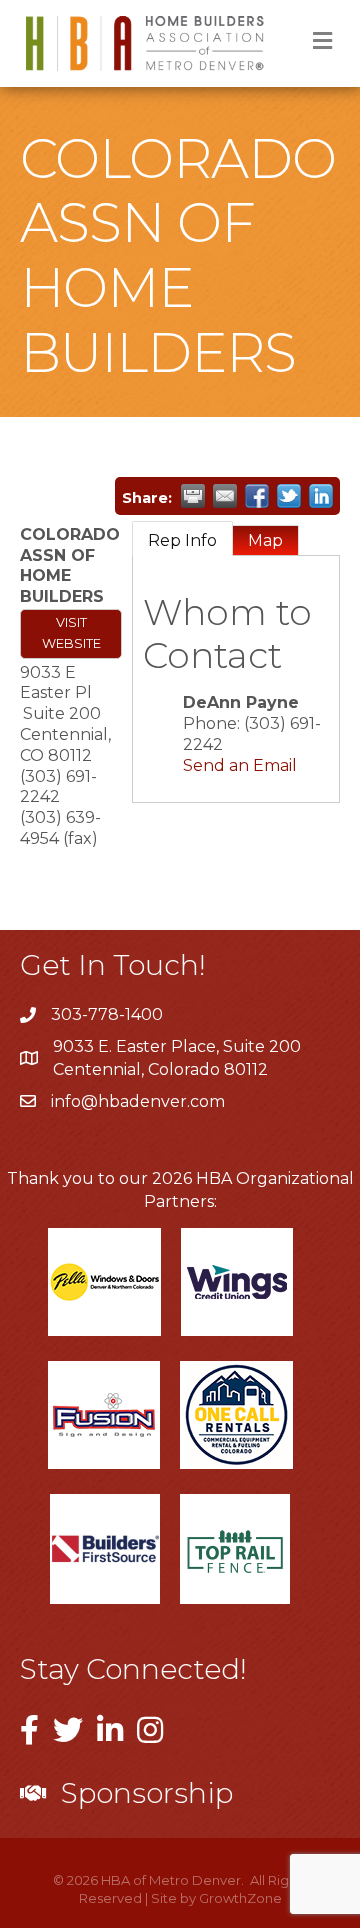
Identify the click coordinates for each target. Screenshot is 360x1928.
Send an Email (240, 765)
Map (265, 540)
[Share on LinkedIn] (321, 496)
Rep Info (182, 540)
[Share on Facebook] (257, 496)
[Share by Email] (225, 496)
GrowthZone (240, 1898)
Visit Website (71, 633)
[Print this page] (193, 496)
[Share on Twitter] (289, 496)
